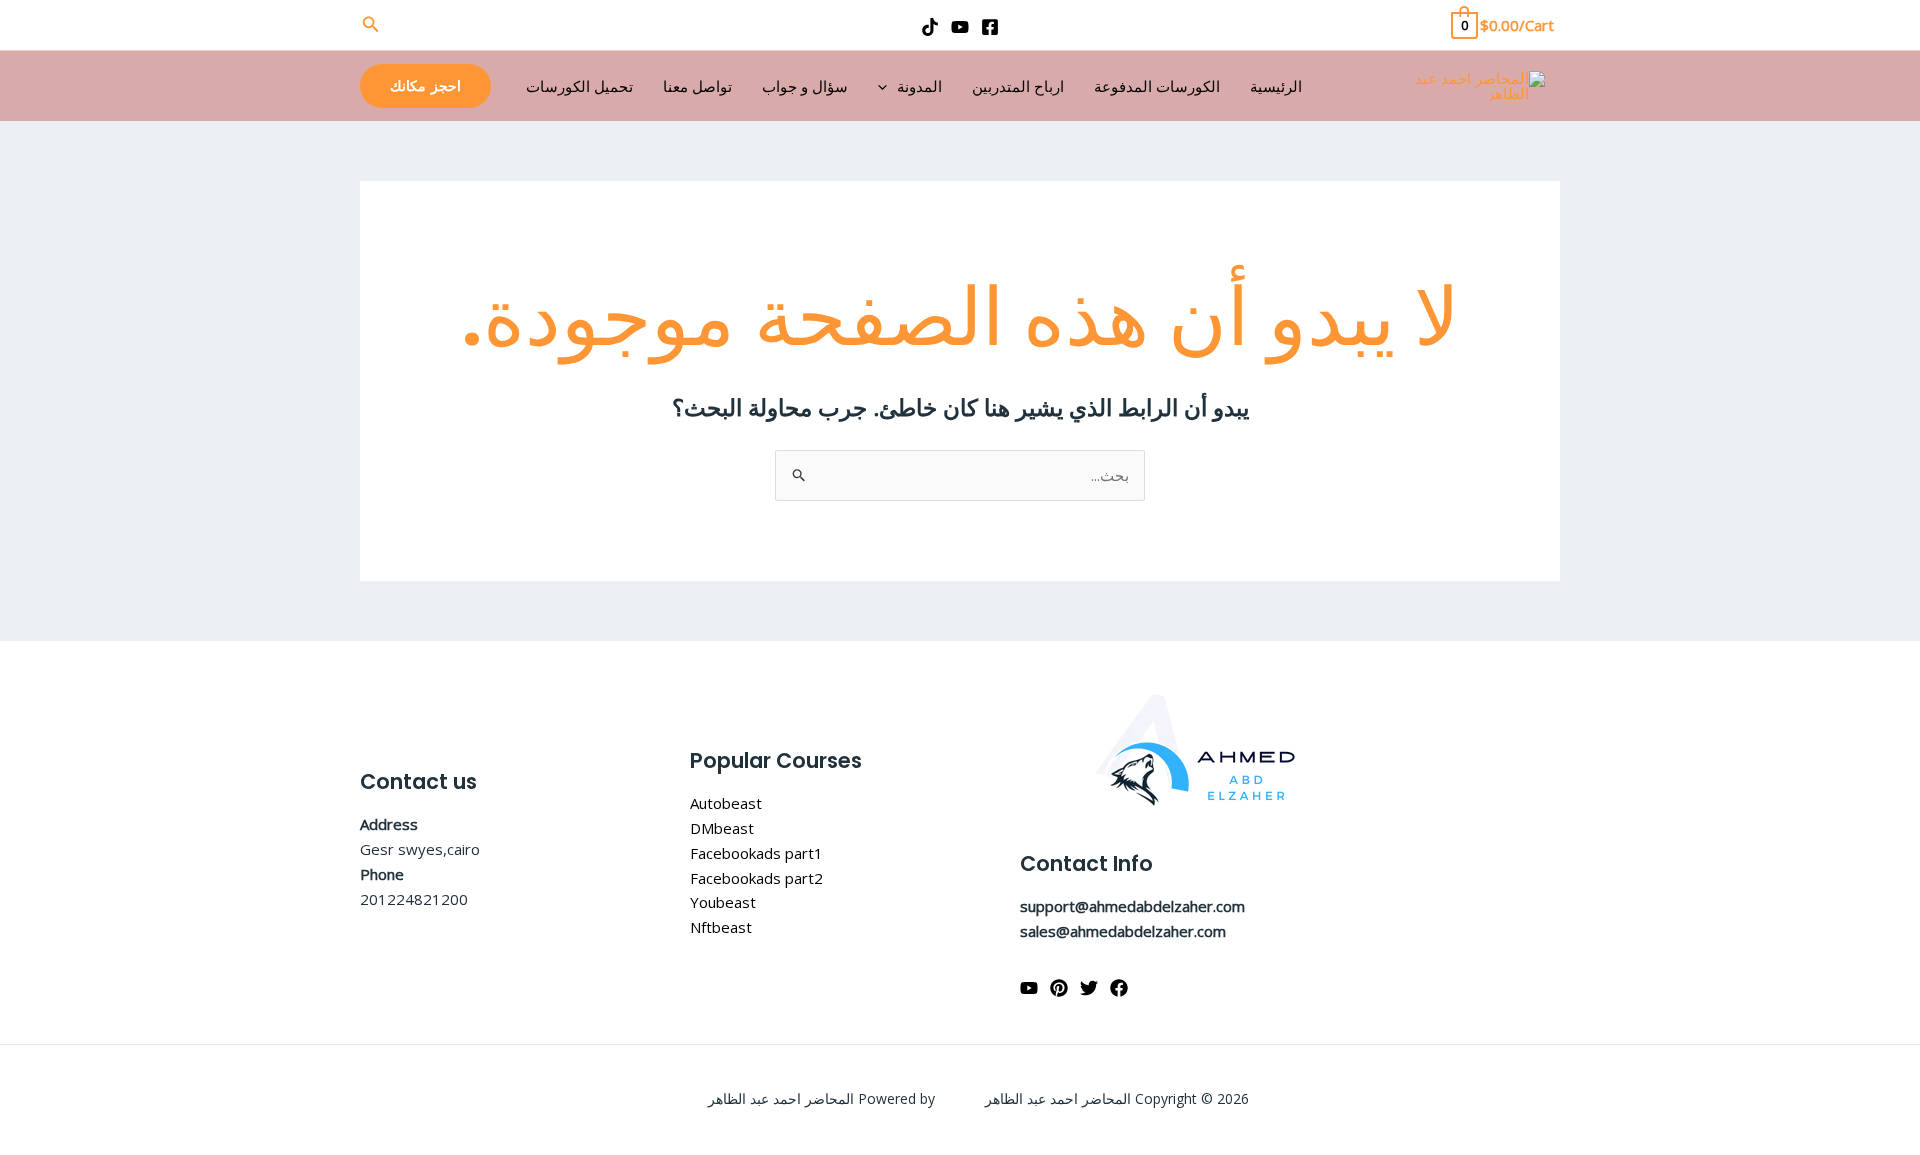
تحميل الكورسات (579, 86)
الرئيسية (1276, 86)
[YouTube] (960, 27)
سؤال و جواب (805, 86)
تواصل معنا (697, 86)
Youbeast (723, 902)
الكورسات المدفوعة (1157, 86)
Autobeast (726, 803)
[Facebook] (990, 27)
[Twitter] (1089, 988)
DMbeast (722, 828)
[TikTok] (930, 27)
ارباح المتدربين (1018, 86)
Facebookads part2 (756, 878)
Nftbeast (721, 927)
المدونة (919, 86)
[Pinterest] (1059, 988)
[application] (887, 86)
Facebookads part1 (756, 853)
